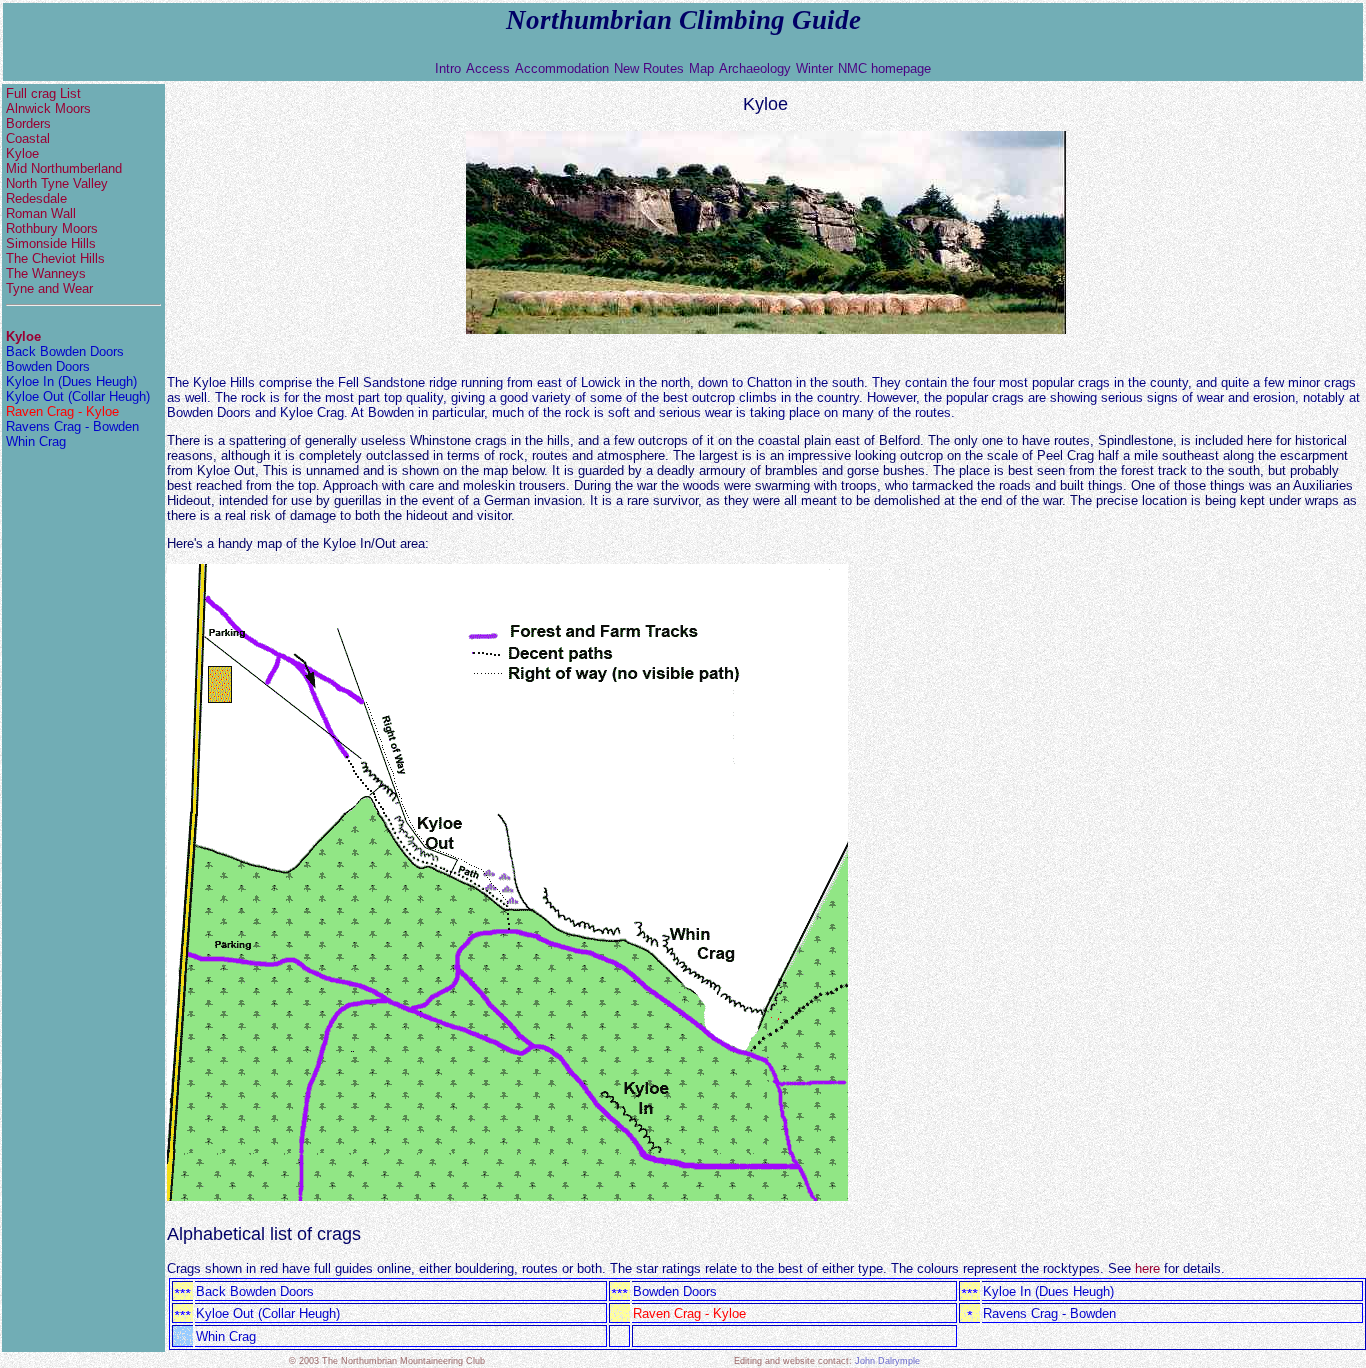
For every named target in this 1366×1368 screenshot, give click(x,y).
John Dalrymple (887, 1361)
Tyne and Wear (49, 288)
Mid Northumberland (64, 168)
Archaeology (755, 68)
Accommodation (562, 68)
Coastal (28, 138)
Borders (28, 123)
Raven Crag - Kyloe (62, 411)
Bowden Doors (48, 366)
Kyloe (22, 153)
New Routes (649, 68)
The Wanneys (46, 273)
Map (701, 68)
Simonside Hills (51, 243)
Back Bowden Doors (65, 351)
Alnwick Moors (48, 108)
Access (488, 68)
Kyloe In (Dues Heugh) (71, 381)
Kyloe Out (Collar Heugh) (78, 396)
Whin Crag (36, 441)
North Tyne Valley (57, 183)
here (1147, 1268)
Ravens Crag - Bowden (72, 426)
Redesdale (36, 198)
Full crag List (75, 93)
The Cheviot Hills (55, 258)
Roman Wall (41, 213)
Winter (814, 68)
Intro (448, 68)
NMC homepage (884, 68)
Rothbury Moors (52, 228)
